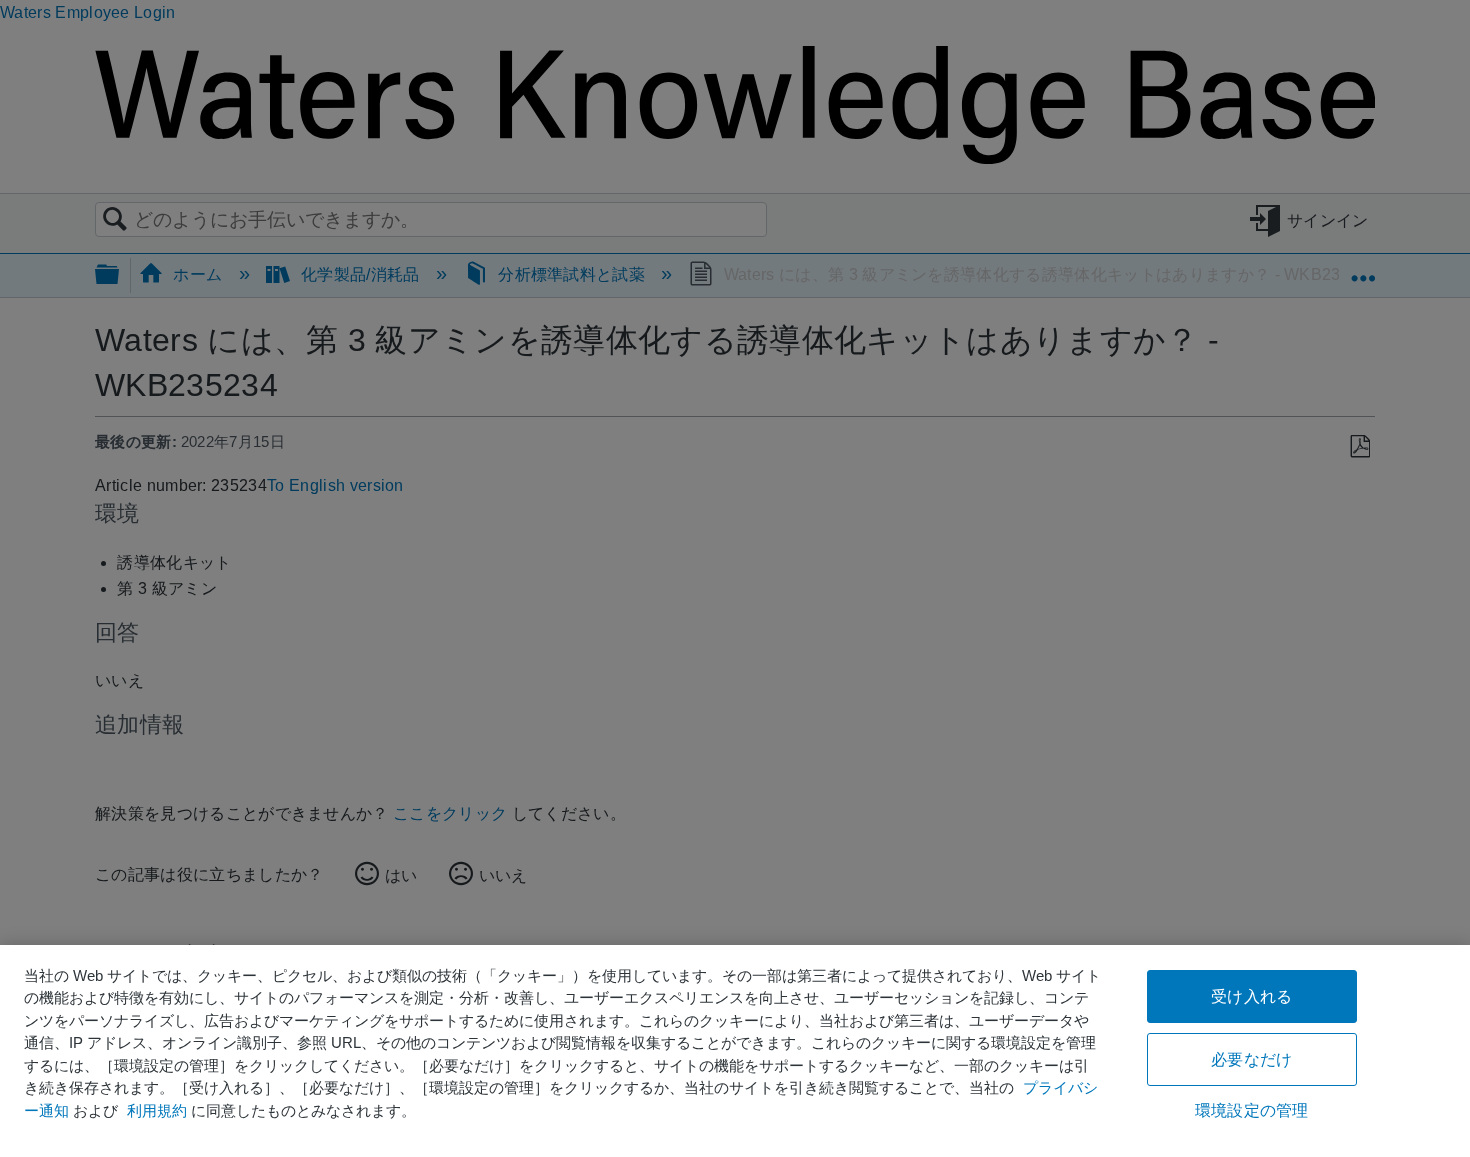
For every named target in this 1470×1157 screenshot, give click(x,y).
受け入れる (1251, 996)
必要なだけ (1251, 1059)
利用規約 (157, 1110)
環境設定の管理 (1251, 1110)
